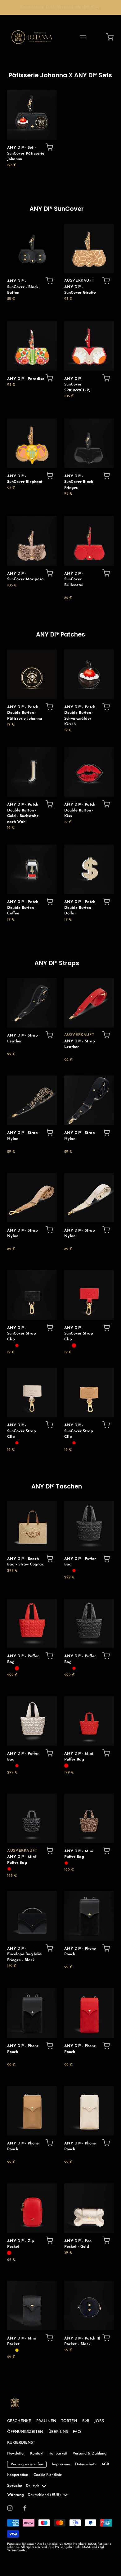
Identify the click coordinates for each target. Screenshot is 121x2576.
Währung (16, 2495)
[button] (49, 147)
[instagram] (10, 2508)
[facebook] (25, 2508)
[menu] (83, 37)
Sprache (15, 2486)
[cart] (110, 37)
